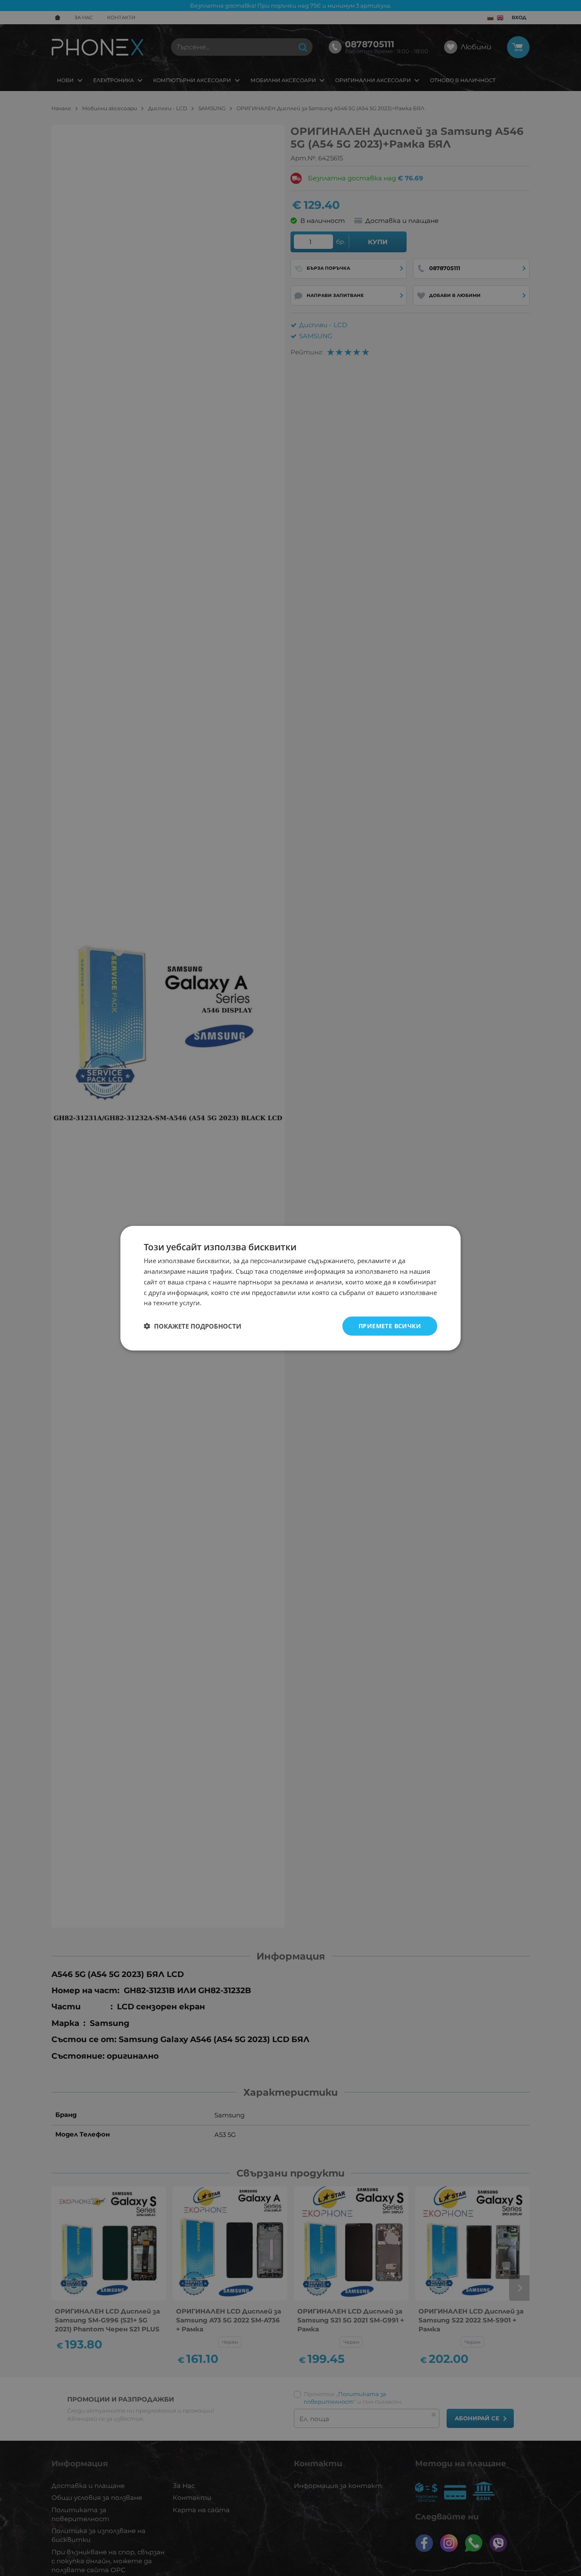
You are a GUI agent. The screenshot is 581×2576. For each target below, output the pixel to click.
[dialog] (290, 1288)
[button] (192, 1326)
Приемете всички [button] (390, 1325)
